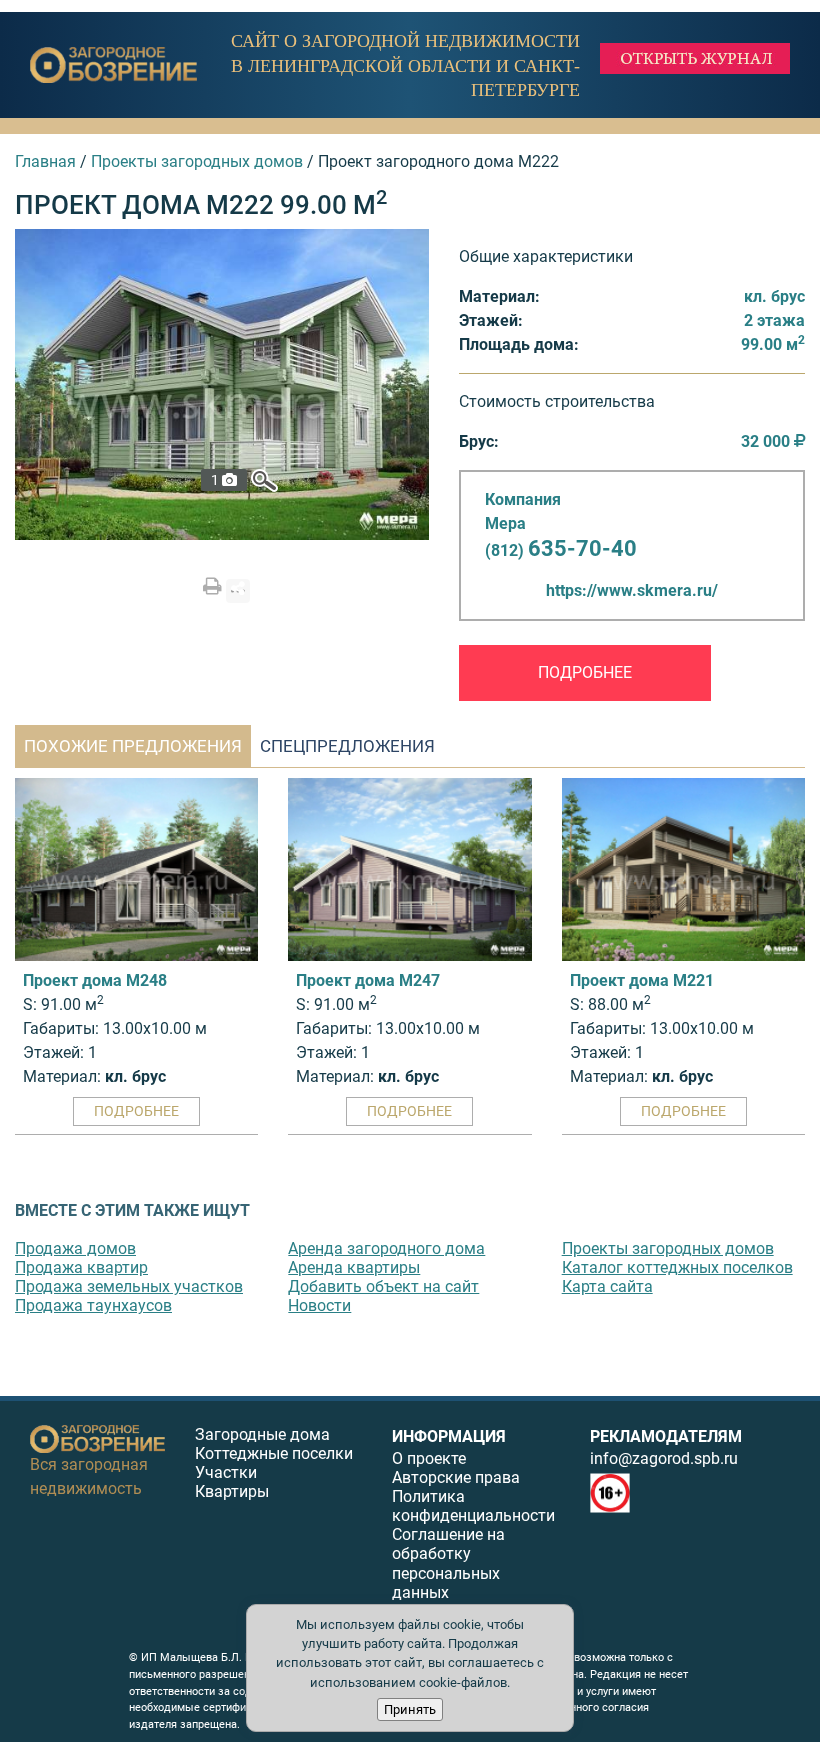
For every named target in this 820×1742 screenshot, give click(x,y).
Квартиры (232, 1491)
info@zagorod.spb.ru (664, 1458)
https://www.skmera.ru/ (632, 590)
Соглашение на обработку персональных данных (448, 1563)
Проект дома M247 (368, 980)
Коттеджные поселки (274, 1453)
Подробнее (585, 672)
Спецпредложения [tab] (347, 746)
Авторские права (456, 1477)
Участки (226, 1472)
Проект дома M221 (642, 980)
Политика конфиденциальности (473, 1506)
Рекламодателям (666, 1436)
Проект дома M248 (95, 980)
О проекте (429, 1458)
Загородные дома (262, 1434)
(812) (561, 550)
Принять (410, 1709)
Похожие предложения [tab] (133, 746)
